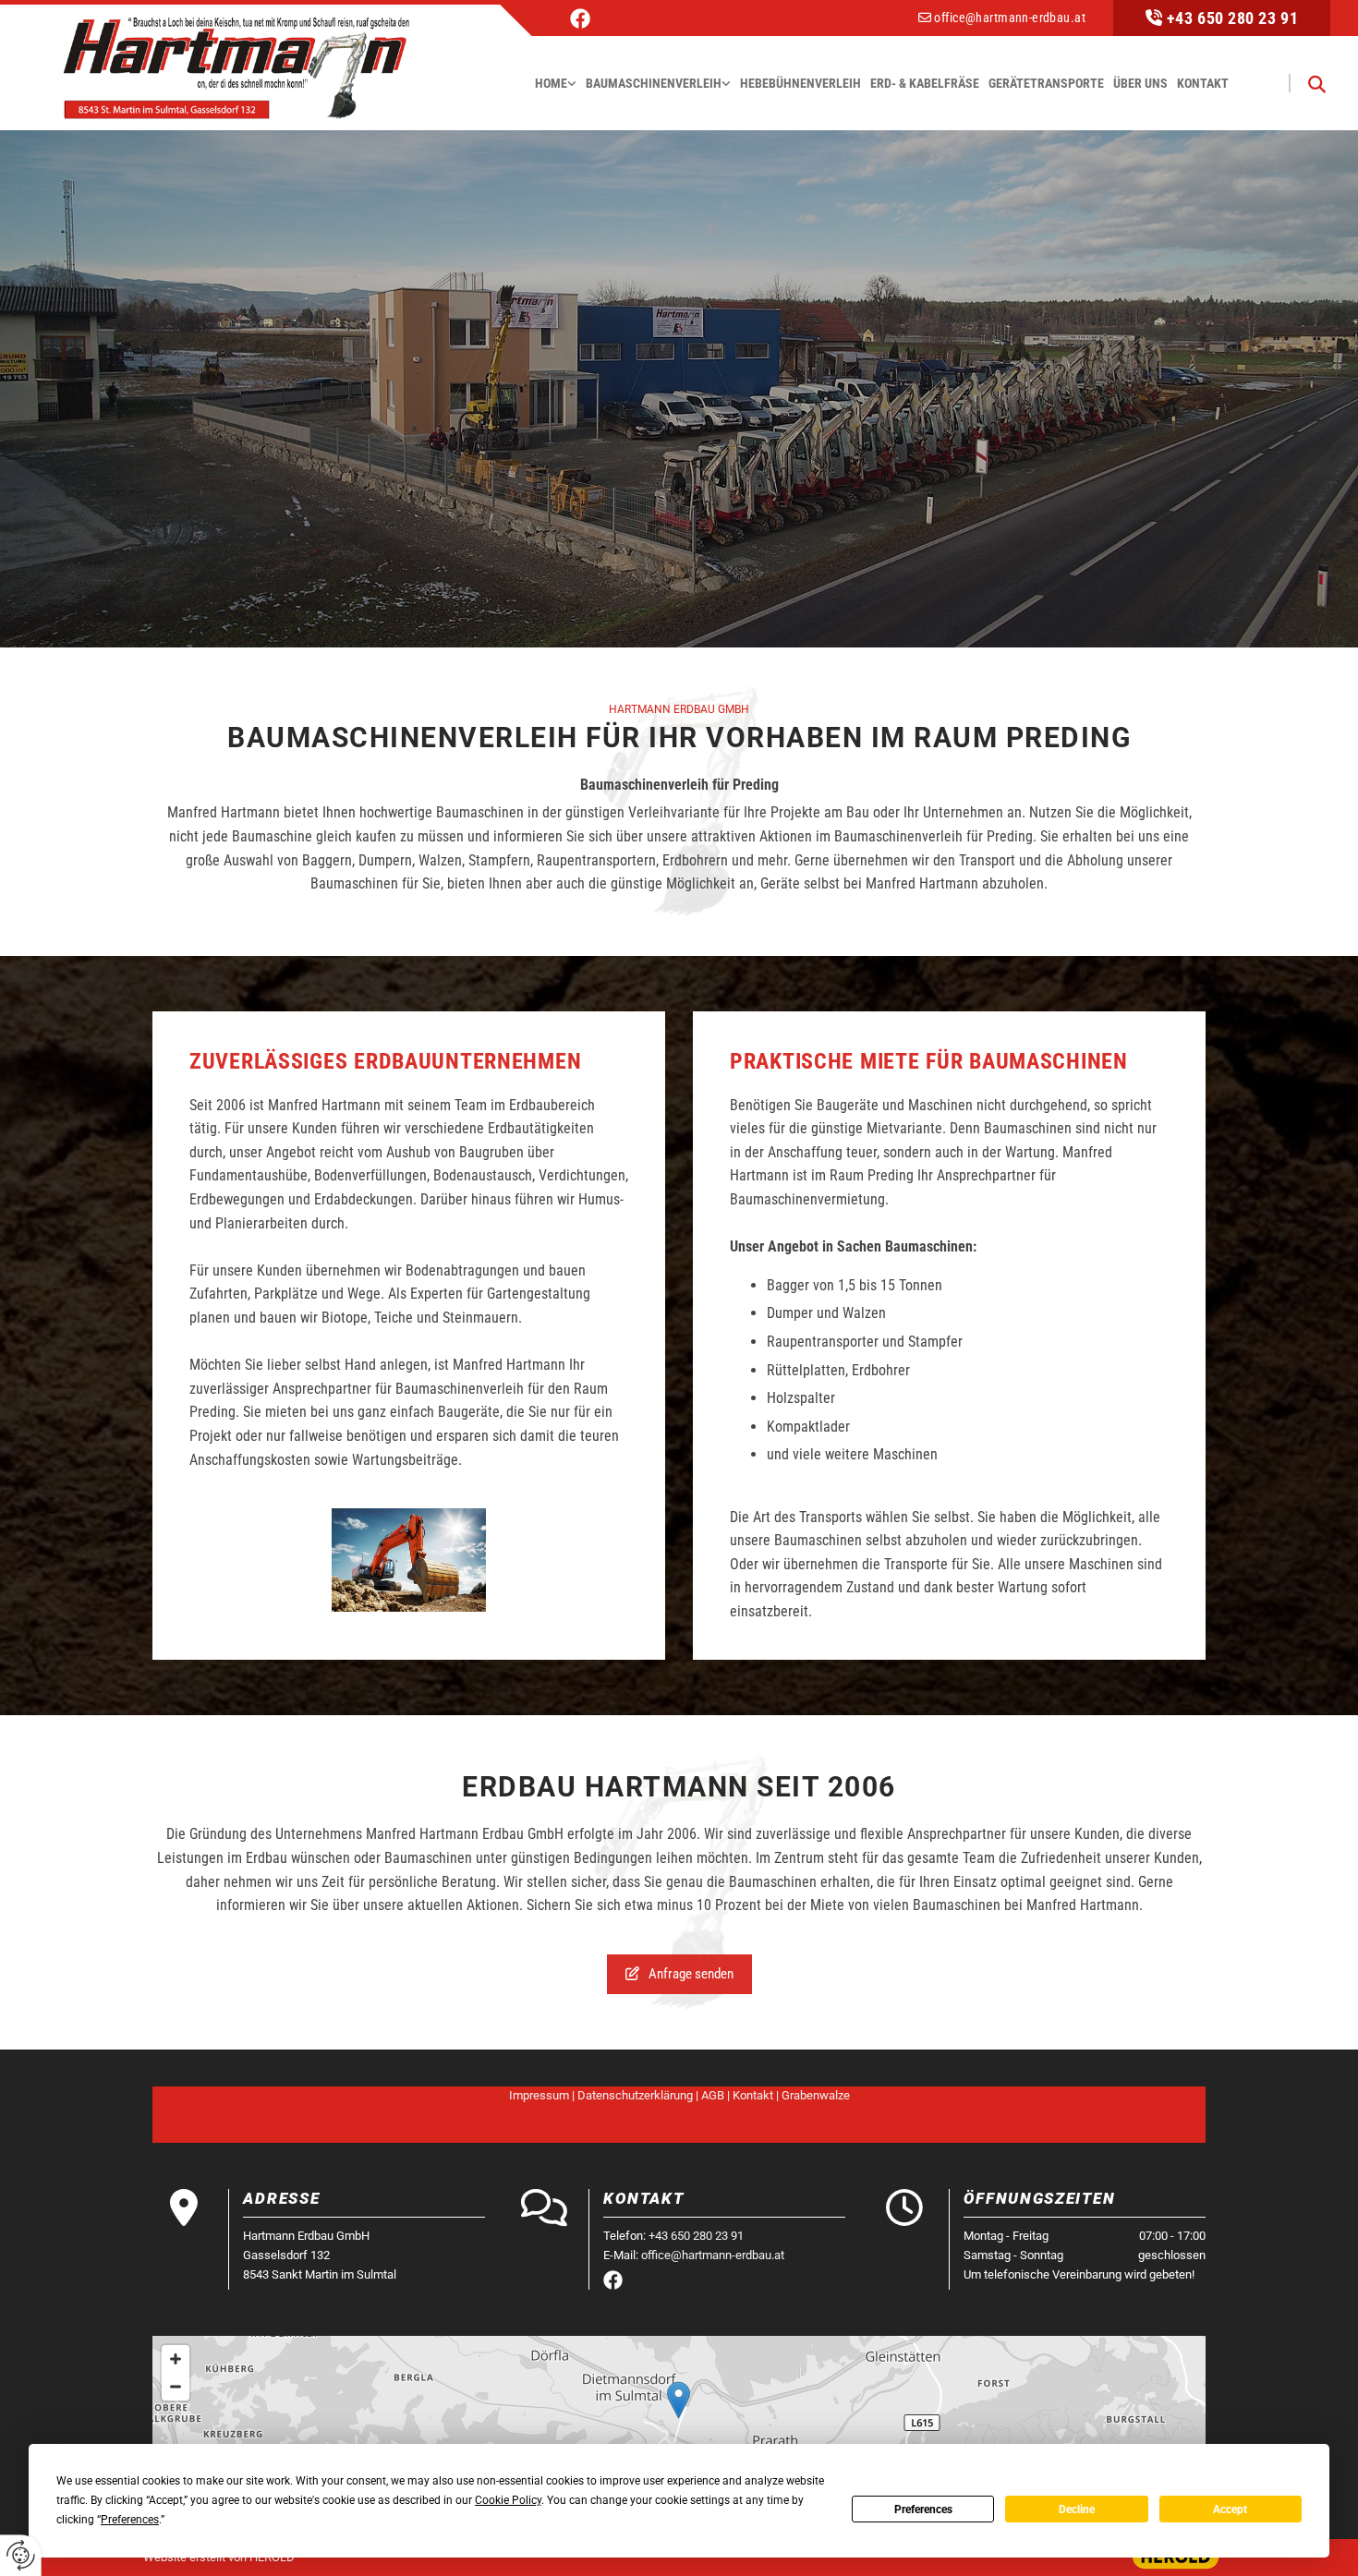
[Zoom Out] (176, 2387)
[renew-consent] (21, 2555)
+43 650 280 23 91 (1232, 18)
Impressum (539, 2095)
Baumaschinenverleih (654, 83)
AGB (713, 2095)
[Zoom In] (176, 2359)
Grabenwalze (816, 2095)
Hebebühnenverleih (800, 83)
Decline (1077, 2509)
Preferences (923, 2509)
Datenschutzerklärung (635, 2095)
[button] (679, 1974)
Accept (1230, 2509)
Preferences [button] (130, 2520)
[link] (556, 84)
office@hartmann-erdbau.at (1010, 18)
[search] (1316, 83)
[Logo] (236, 65)
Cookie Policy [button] (508, 2500)
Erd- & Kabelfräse (925, 83)
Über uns (1140, 83)
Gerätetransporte (1046, 83)
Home (551, 83)
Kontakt (1203, 83)
